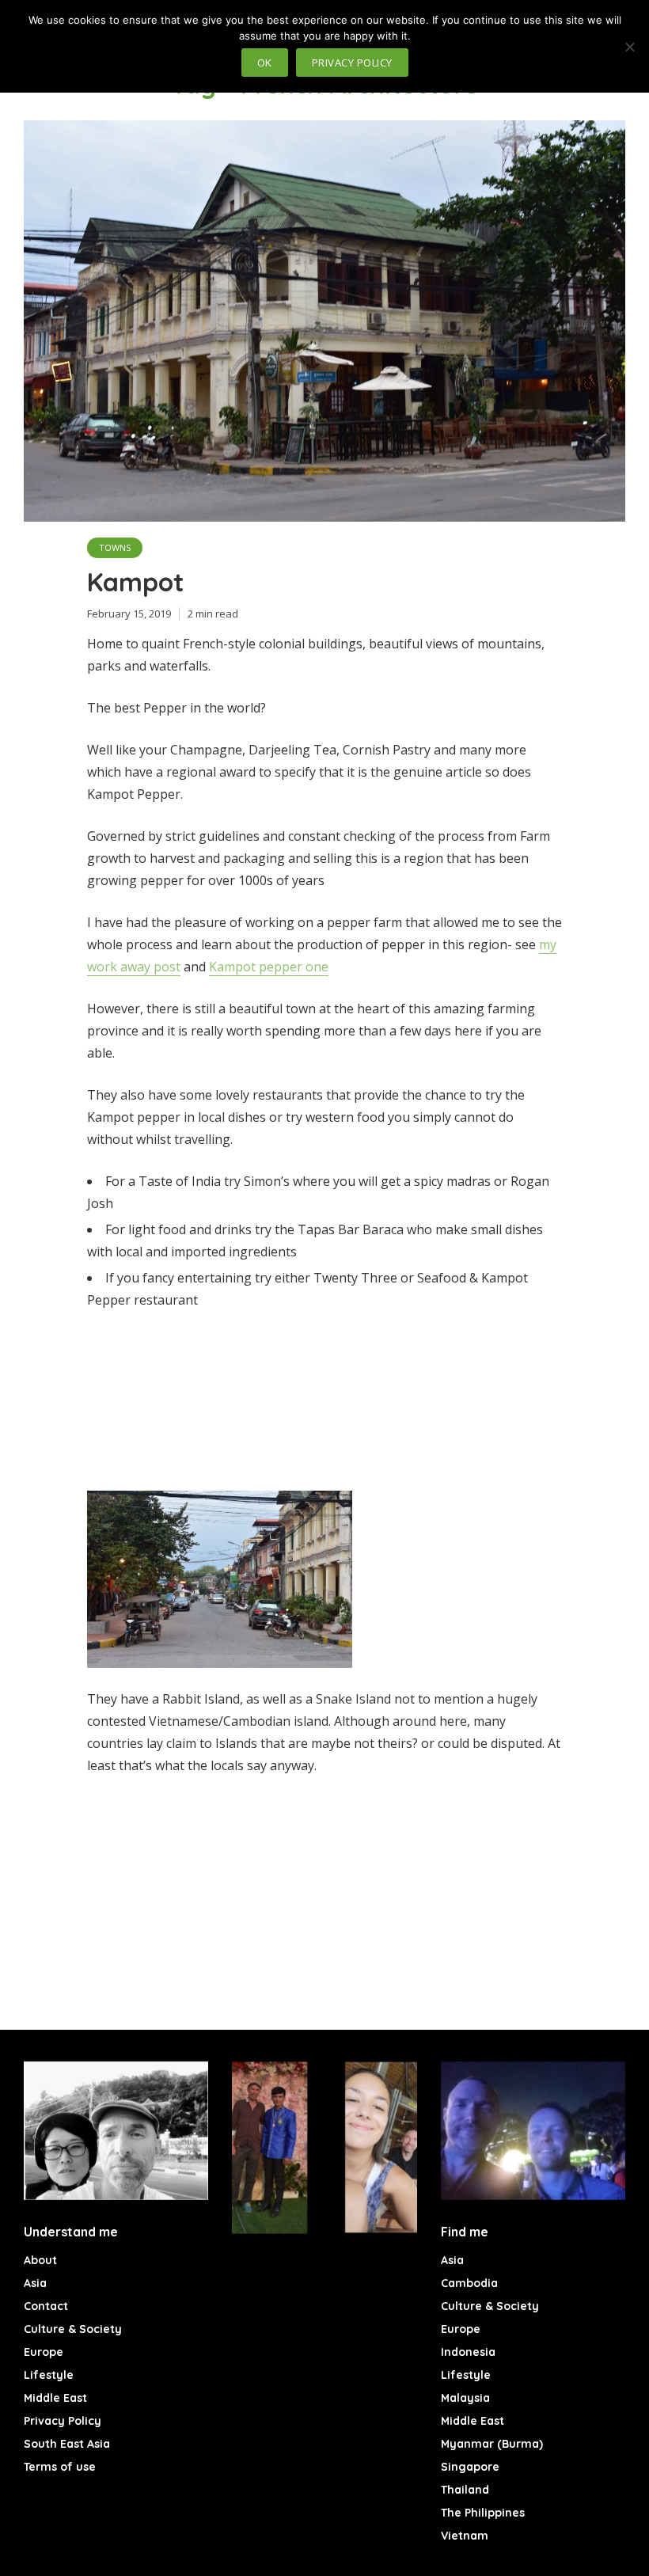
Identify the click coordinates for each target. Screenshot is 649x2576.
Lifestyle (49, 2375)
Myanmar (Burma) (492, 2444)
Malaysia (465, 2398)
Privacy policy (352, 63)
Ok (265, 63)
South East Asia (67, 2444)
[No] (629, 47)
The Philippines (483, 2513)
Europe (44, 2352)
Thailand (465, 2490)
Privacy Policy (63, 2421)
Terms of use (60, 2467)
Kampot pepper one (269, 967)
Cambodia (469, 2283)
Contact (46, 2306)
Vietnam (465, 2536)
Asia (35, 2283)
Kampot (135, 582)
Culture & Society (73, 2329)
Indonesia (468, 2352)
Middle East (55, 2398)
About (40, 2260)
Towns (115, 547)
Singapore (470, 2467)
